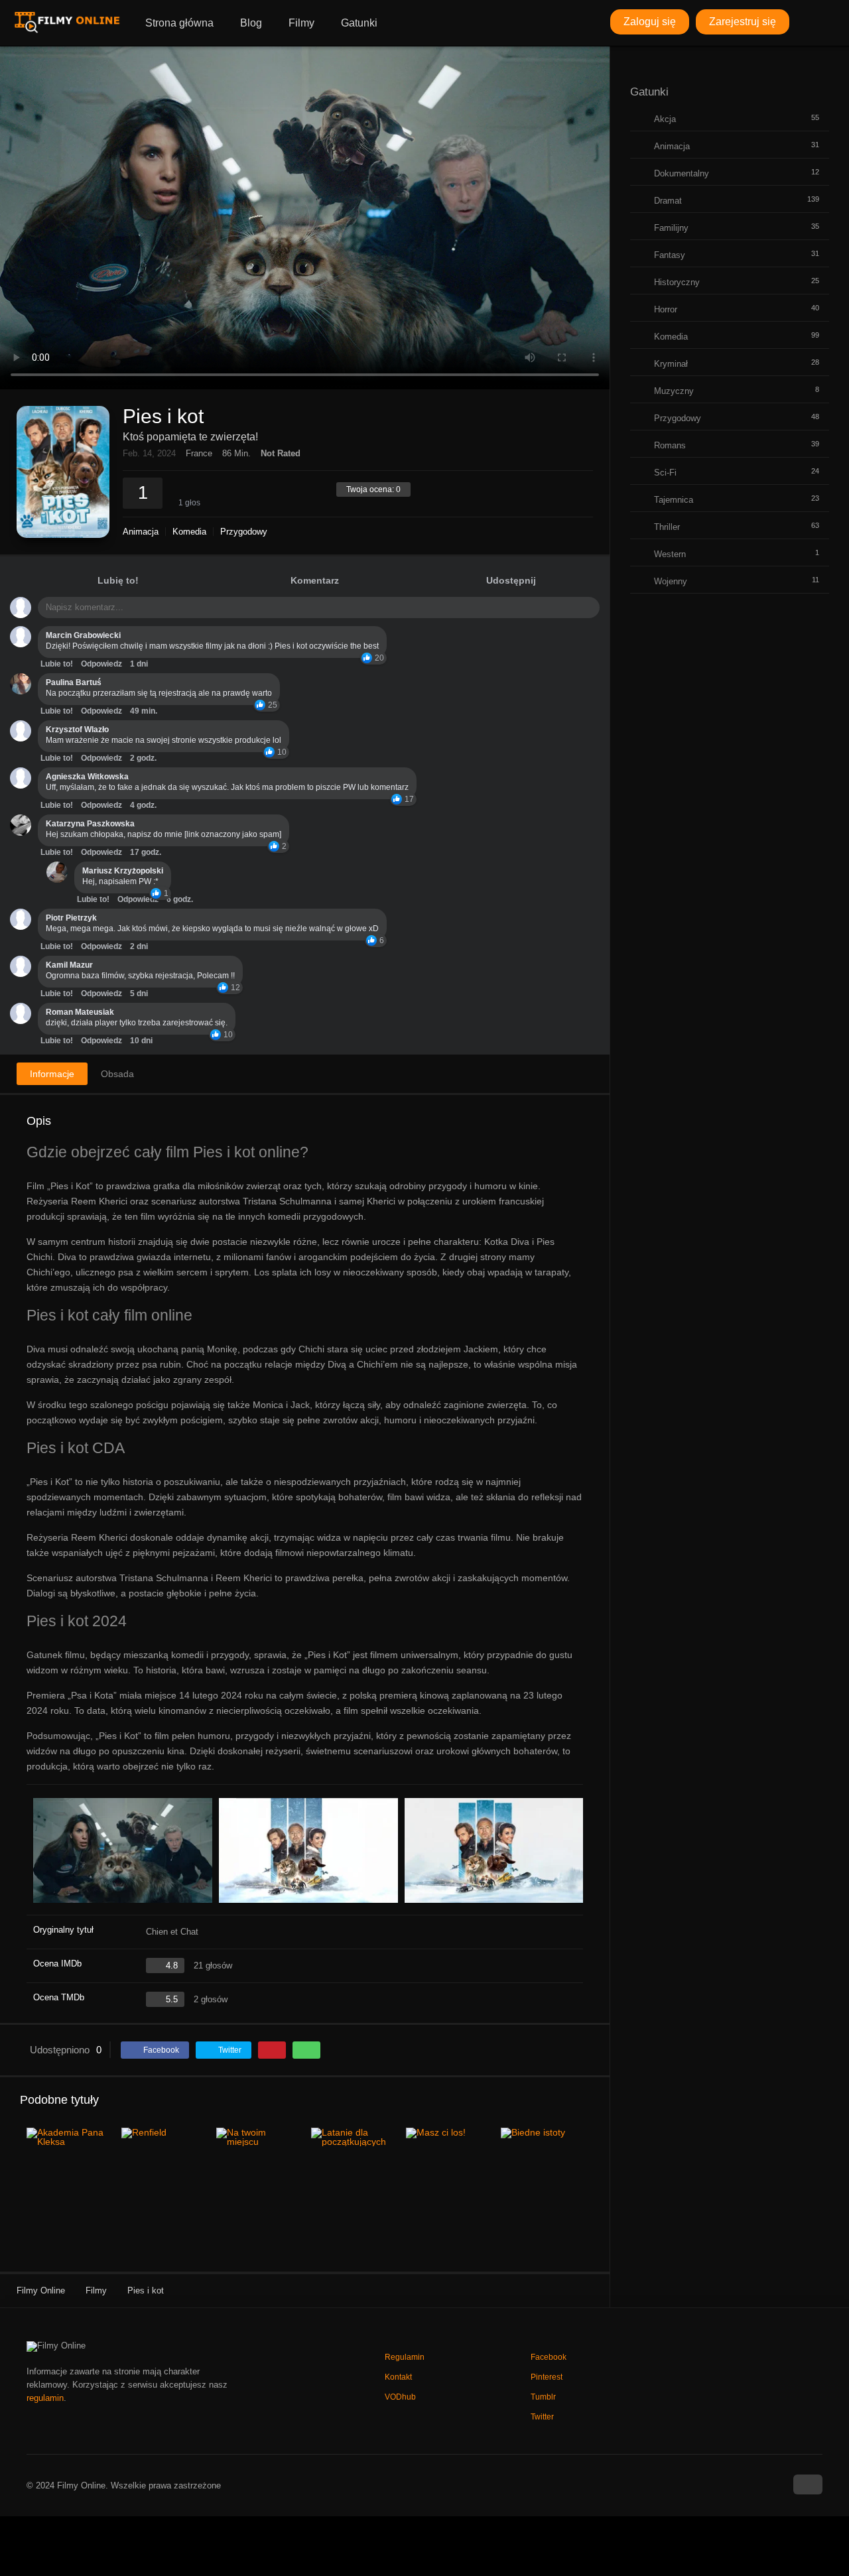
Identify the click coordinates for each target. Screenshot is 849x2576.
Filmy (301, 23)
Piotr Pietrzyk (71, 918)
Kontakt (398, 2377)
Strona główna (179, 23)
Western (670, 554)
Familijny (671, 228)
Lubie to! (57, 664)
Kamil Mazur (69, 965)
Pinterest (547, 2377)
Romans (670, 445)
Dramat (668, 201)
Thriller (667, 527)
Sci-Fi (665, 473)
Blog (251, 23)
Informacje (52, 1074)
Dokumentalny (682, 173)
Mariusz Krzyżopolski (123, 871)
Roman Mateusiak (80, 1012)
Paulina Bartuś (74, 682)
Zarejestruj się (743, 22)
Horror (666, 309)
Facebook (549, 2357)
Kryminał (671, 364)
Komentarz (315, 580)
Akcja (665, 119)
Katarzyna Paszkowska (90, 824)
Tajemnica (674, 500)
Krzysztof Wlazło (77, 730)
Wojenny (671, 581)
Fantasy (670, 255)
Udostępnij (511, 580)
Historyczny (677, 282)
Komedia (189, 532)
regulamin (45, 2398)
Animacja (141, 532)
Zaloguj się (650, 22)
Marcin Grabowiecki (83, 635)
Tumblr (543, 2397)
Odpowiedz (101, 664)
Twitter (542, 2417)
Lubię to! (118, 580)
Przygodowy (244, 532)
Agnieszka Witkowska (87, 777)
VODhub (400, 2397)
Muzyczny (674, 391)
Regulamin (405, 2357)
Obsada (117, 1074)
